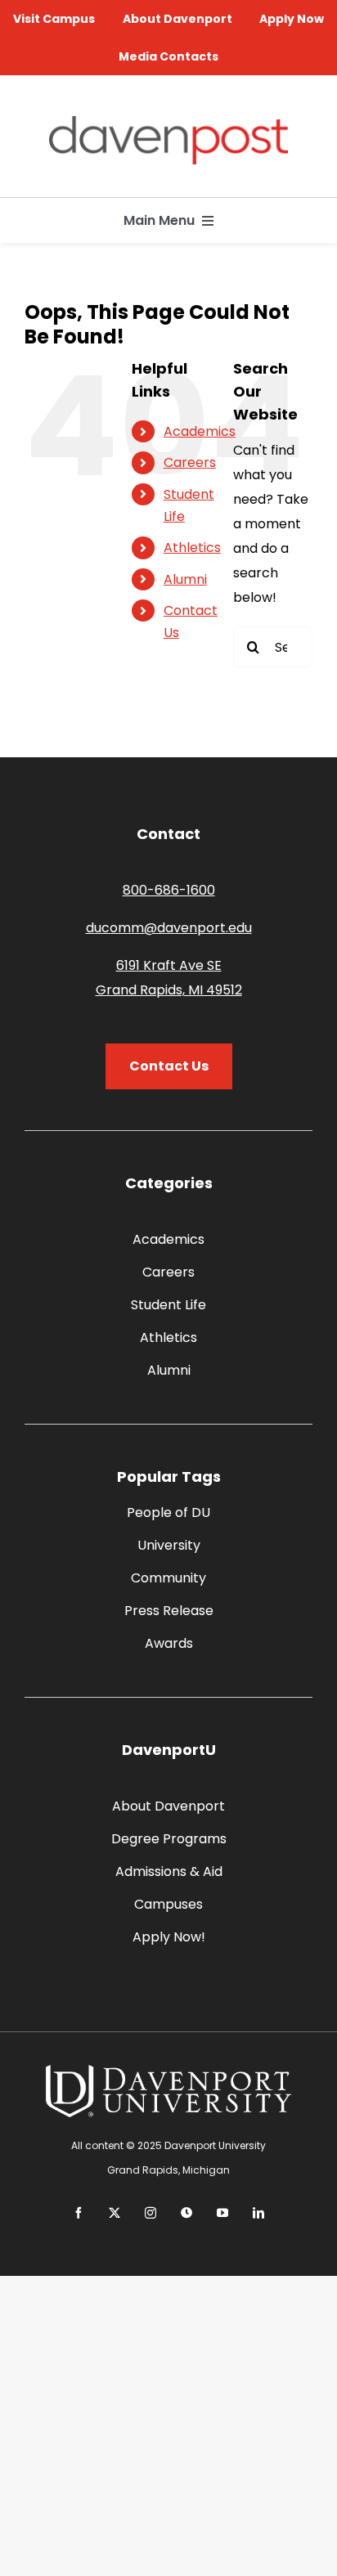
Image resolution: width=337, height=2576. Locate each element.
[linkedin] (258, 2213)
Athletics (192, 548)
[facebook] (79, 2213)
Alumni (185, 579)
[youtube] (222, 2213)
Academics (200, 431)
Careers (190, 462)
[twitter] (115, 2213)
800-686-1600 (169, 890)
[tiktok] (186, 2213)
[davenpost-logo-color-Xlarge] (168, 122)
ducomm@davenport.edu (169, 928)
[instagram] (151, 2213)
